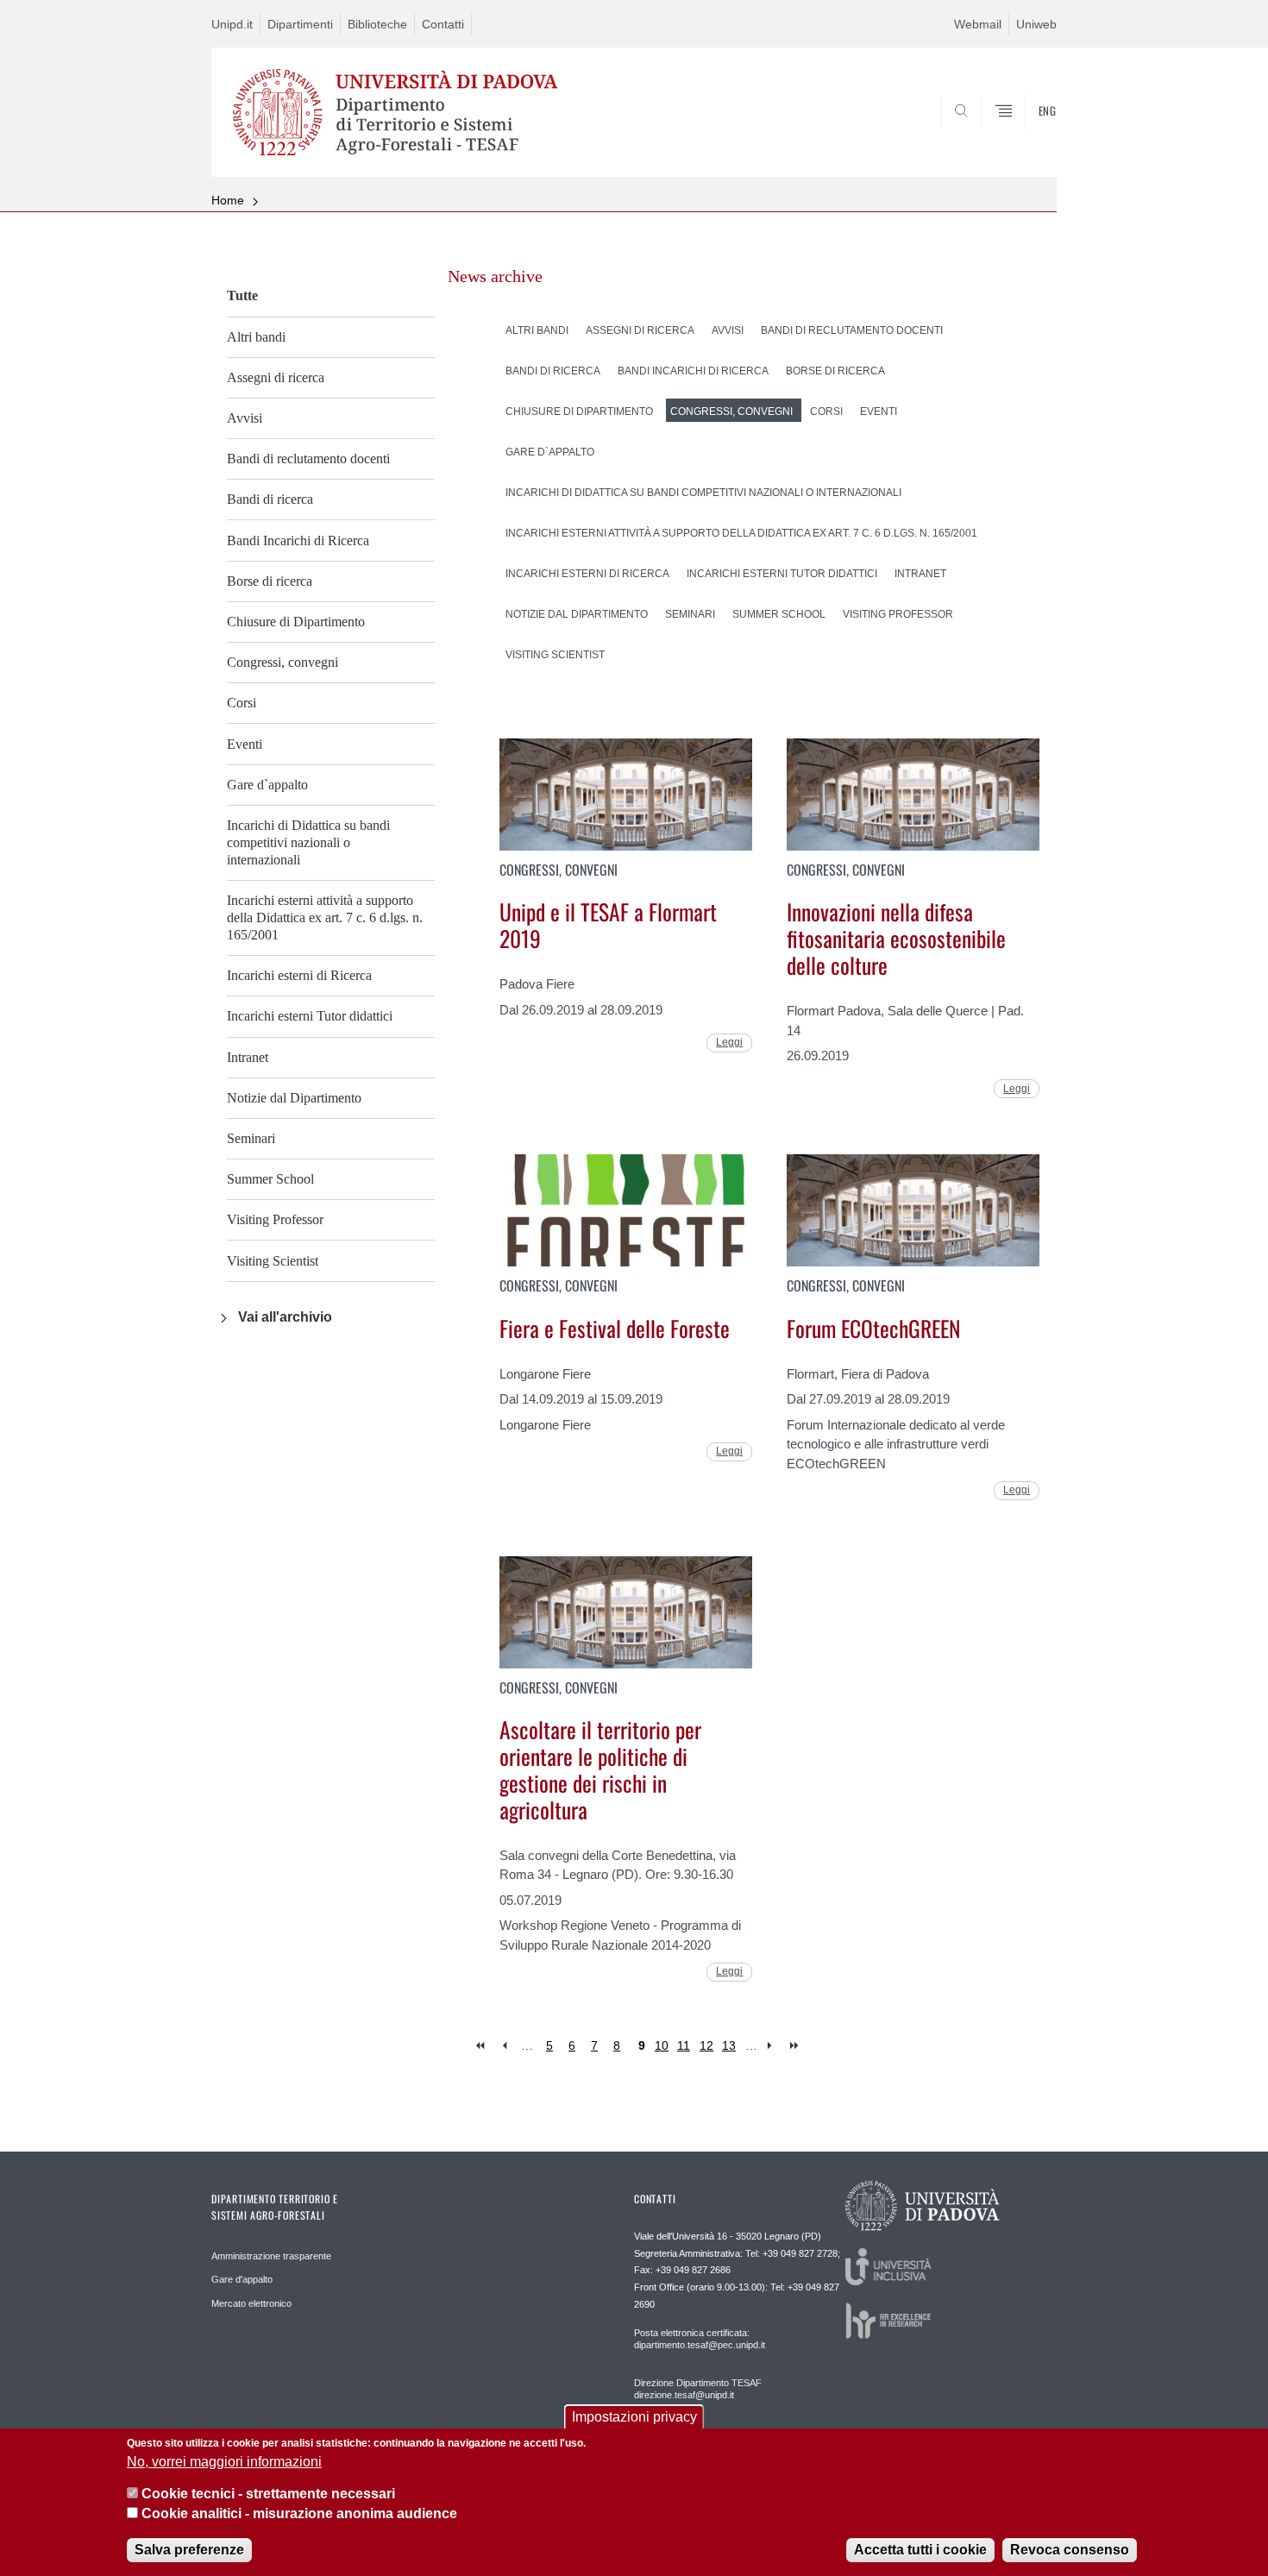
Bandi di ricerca (270, 499)
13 (729, 2045)
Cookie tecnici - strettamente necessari (268, 2494)
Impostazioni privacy (634, 2417)
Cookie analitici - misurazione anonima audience (299, 2514)
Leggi (729, 1042)
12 (706, 2045)
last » (796, 2046)
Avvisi (245, 418)
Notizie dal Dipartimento (294, 1098)
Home (228, 200)
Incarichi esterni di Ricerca (299, 975)
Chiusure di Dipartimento (296, 622)
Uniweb (1036, 24)
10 (662, 2045)
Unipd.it (232, 24)
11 (684, 2045)
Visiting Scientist (273, 1261)
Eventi (245, 744)
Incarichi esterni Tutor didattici (310, 1016)
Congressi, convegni (282, 662)
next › (773, 2046)
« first (482, 2046)
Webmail (978, 24)
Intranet (248, 1057)
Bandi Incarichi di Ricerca (298, 540)
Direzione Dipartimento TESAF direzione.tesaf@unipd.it (698, 2389)
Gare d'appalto (242, 2279)
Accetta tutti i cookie (920, 2550)
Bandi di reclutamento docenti (308, 459)
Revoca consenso (1070, 2550)
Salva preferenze (189, 2550)
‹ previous (504, 2046)
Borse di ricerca (270, 581)
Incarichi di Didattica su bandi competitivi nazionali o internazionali (308, 842)
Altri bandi (256, 337)
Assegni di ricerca (276, 377)
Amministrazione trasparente (271, 2256)
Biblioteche (377, 24)
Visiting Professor (275, 1219)
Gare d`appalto (267, 785)
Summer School (270, 1179)
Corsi (242, 703)
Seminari (251, 1138)
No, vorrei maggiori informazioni (224, 2462)
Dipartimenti (300, 24)
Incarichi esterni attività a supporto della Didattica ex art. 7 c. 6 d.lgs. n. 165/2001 (325, 917)
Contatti (443, 24)
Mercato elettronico (251, 2303)
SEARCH (1026, 135)
